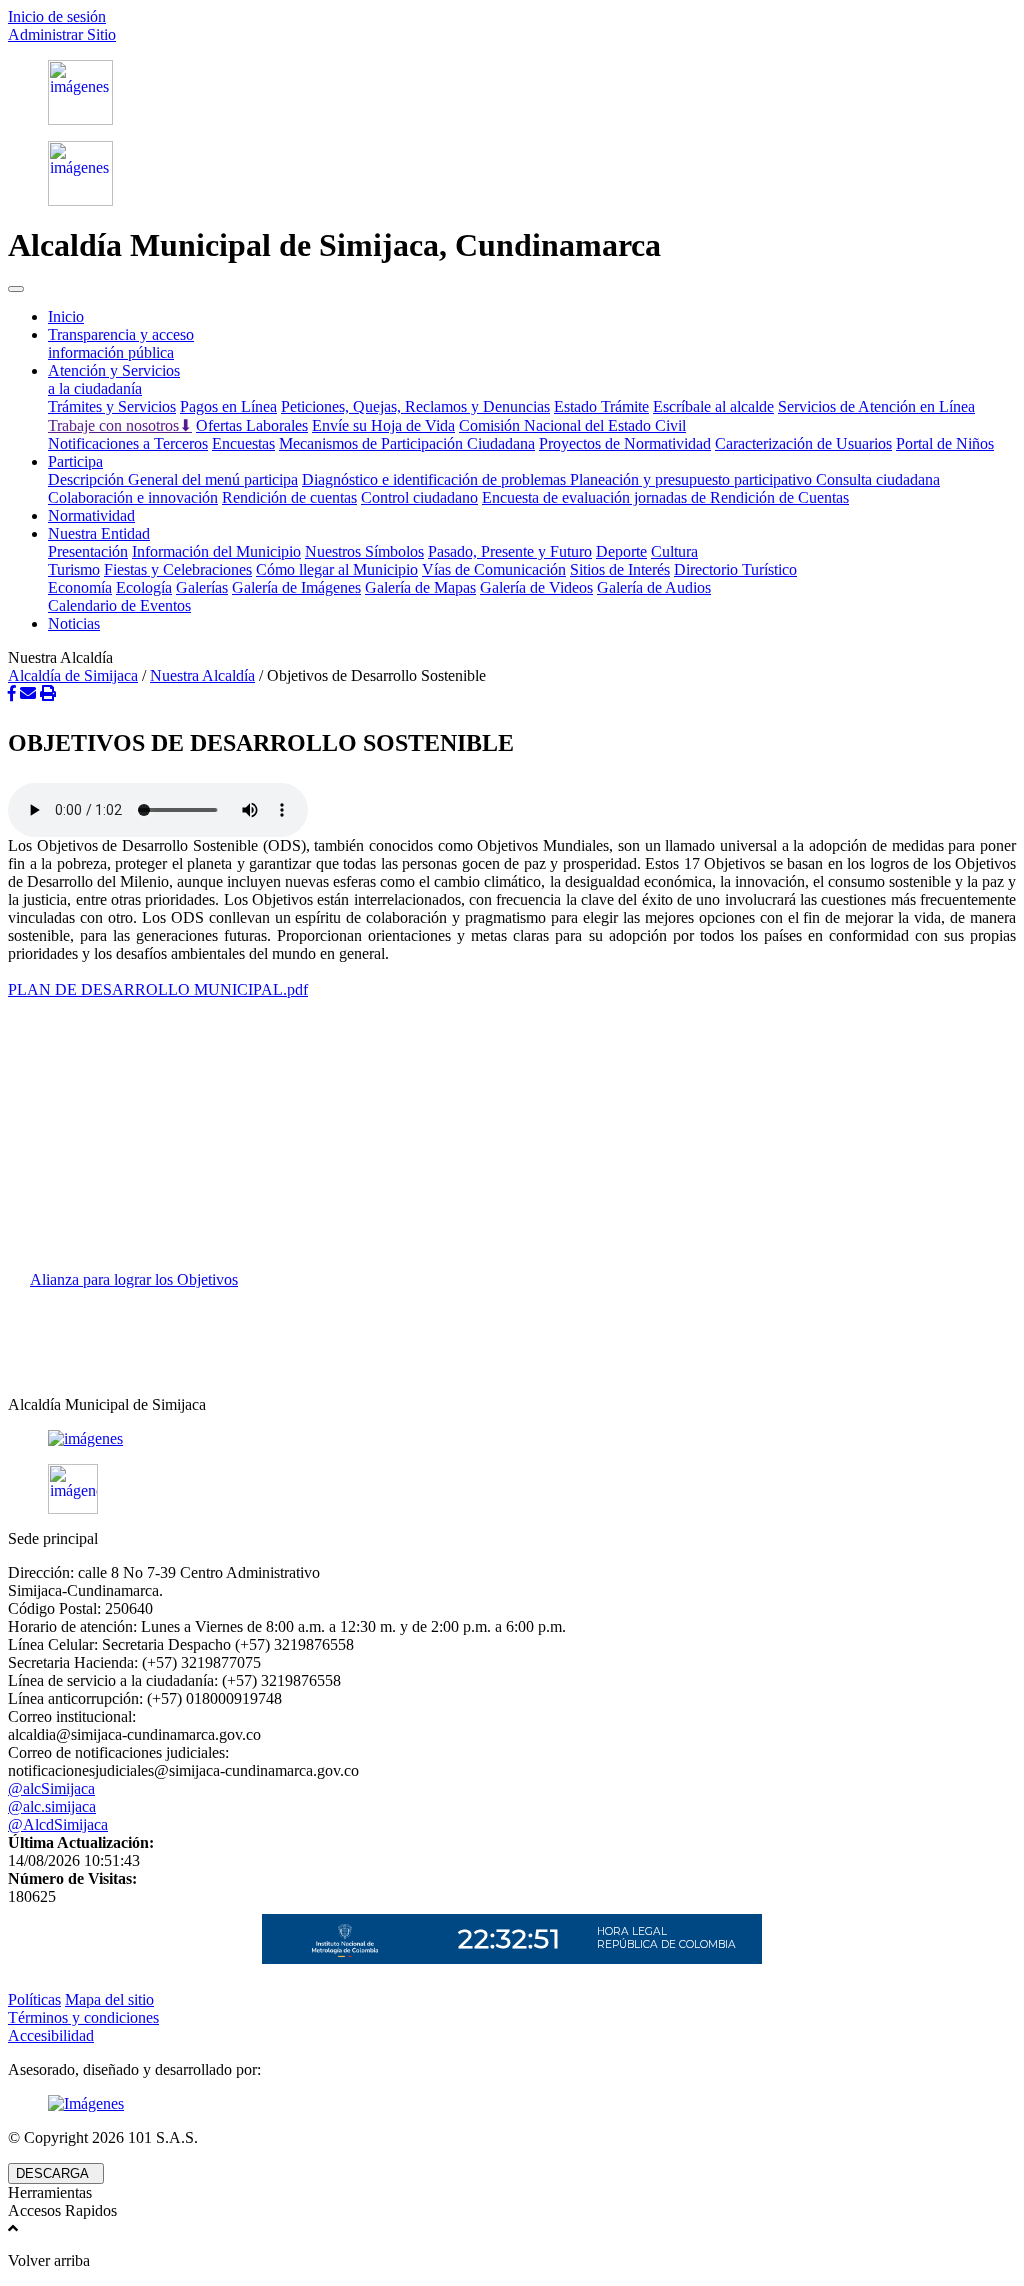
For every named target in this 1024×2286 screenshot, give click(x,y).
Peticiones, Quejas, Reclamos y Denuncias (415, 406)
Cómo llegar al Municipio (337, 569)
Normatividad (91, 515)
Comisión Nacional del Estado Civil (572, 425)
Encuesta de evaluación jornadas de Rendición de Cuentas (665, 497)
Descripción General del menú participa (173, 479)
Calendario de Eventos (119, 605)
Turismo (74, 569)
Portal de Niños (945, 443)
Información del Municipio (216, 551)
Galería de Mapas (420, 587)
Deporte (621, 551)
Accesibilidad (51, 2035)
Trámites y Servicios (112, 406)
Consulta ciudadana (878, 479)
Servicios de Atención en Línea (876, 406)
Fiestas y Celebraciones (178, 569)
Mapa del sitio (109, 1999)
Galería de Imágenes (296, 587)
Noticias (74, 623)
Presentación (88, 551)
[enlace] (512, 1439)
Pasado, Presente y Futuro (510, 551)
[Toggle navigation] (16, 289)
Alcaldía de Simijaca (73, 675)
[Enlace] (512, 92)
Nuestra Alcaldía (202, 675)
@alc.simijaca (52, 1806)
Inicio (66, 316)
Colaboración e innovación (133, 497)
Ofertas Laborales (252, 425)
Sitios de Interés (620, 569)
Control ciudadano (419, 497)
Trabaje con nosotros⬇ (120, 425)
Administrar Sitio (62, 34)
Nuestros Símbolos (364, 551)
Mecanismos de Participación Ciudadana (407, 443)
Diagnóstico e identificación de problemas (436, 479)
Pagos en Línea (228, 406)
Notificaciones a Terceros (128, 443)
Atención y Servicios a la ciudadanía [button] (114, 379)
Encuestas (243, 443)
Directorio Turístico (735, 569)
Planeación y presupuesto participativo (693, 479)
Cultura (674, 551)
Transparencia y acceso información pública (121, 343)
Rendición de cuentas (289, 497)
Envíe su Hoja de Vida (383, 425)
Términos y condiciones (83, 2017)
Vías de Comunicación (494, 569)
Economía (80, 587)
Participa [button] (75, 461)
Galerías (202, 587)
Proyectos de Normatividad (625, 443)
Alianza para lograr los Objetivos (134, 1279)
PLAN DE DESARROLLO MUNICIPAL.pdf (158, 989)
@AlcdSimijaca (58, 1824)
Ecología (144, 587)
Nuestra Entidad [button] (99, 533)
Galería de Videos (536, 587)
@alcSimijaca (51, 1788)
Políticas (34, 1999)
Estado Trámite (601, 406)
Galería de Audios (654, 587)
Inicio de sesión (57, 16)
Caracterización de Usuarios (803, 443)
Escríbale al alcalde (713, 406)
